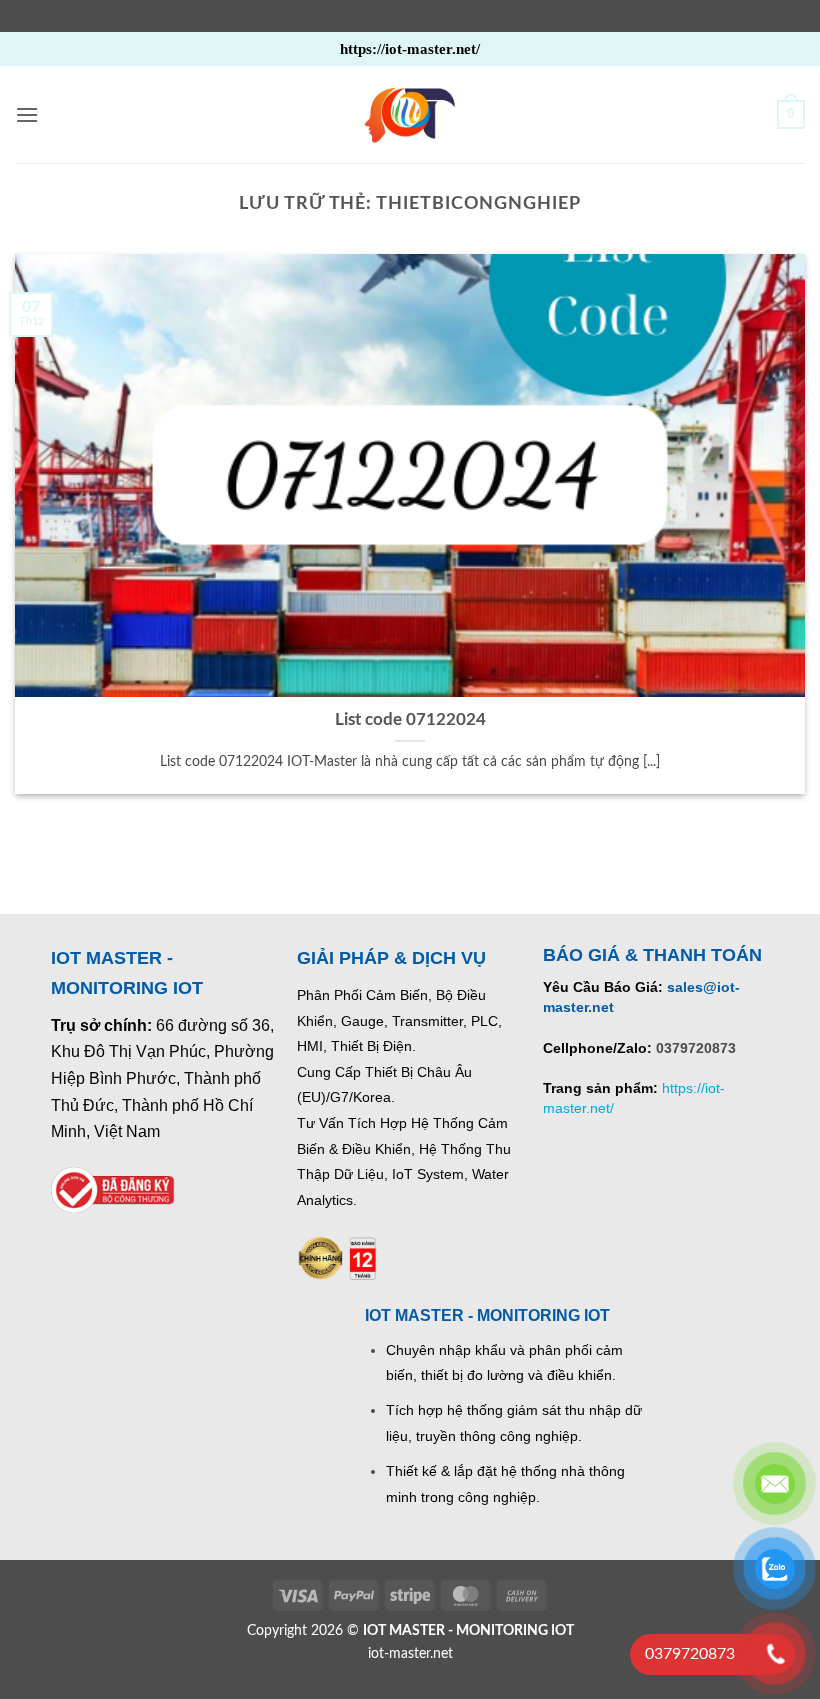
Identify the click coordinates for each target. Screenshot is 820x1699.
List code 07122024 (410, 720)
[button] (27, 114)
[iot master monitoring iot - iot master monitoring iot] (410, 114)
